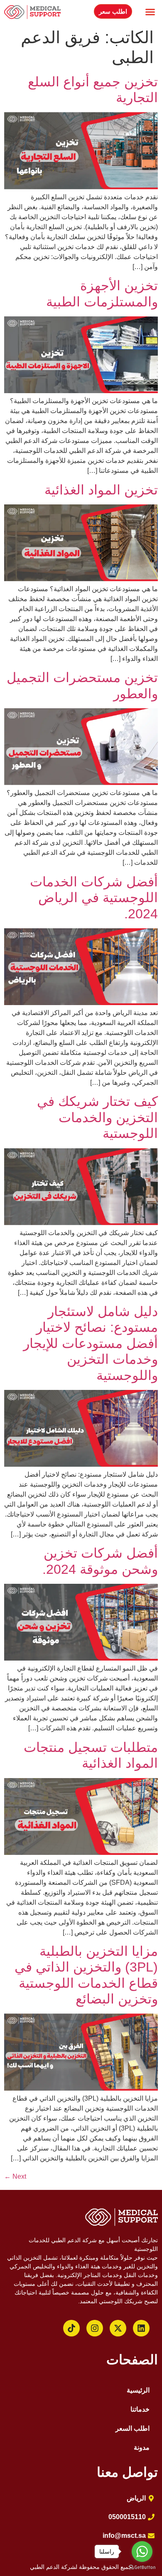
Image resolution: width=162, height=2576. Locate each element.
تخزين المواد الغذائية (101, 490)
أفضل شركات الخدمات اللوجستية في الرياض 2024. (94, 898)
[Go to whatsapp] (142, 2552)
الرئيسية (138, 2390)
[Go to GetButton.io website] (142, 2567)
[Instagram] (95, 2328)
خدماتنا (140, 2409)
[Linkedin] (141, 2328)
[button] (150, 12)
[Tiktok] (71, 2328)
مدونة (142, 2448)
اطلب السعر (133, 2428)
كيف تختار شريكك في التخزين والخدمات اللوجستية (97, 1117)
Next (15, 2176)
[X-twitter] (118, 2328)
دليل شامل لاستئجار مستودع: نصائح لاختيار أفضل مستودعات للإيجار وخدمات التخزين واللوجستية (91, 1343)
